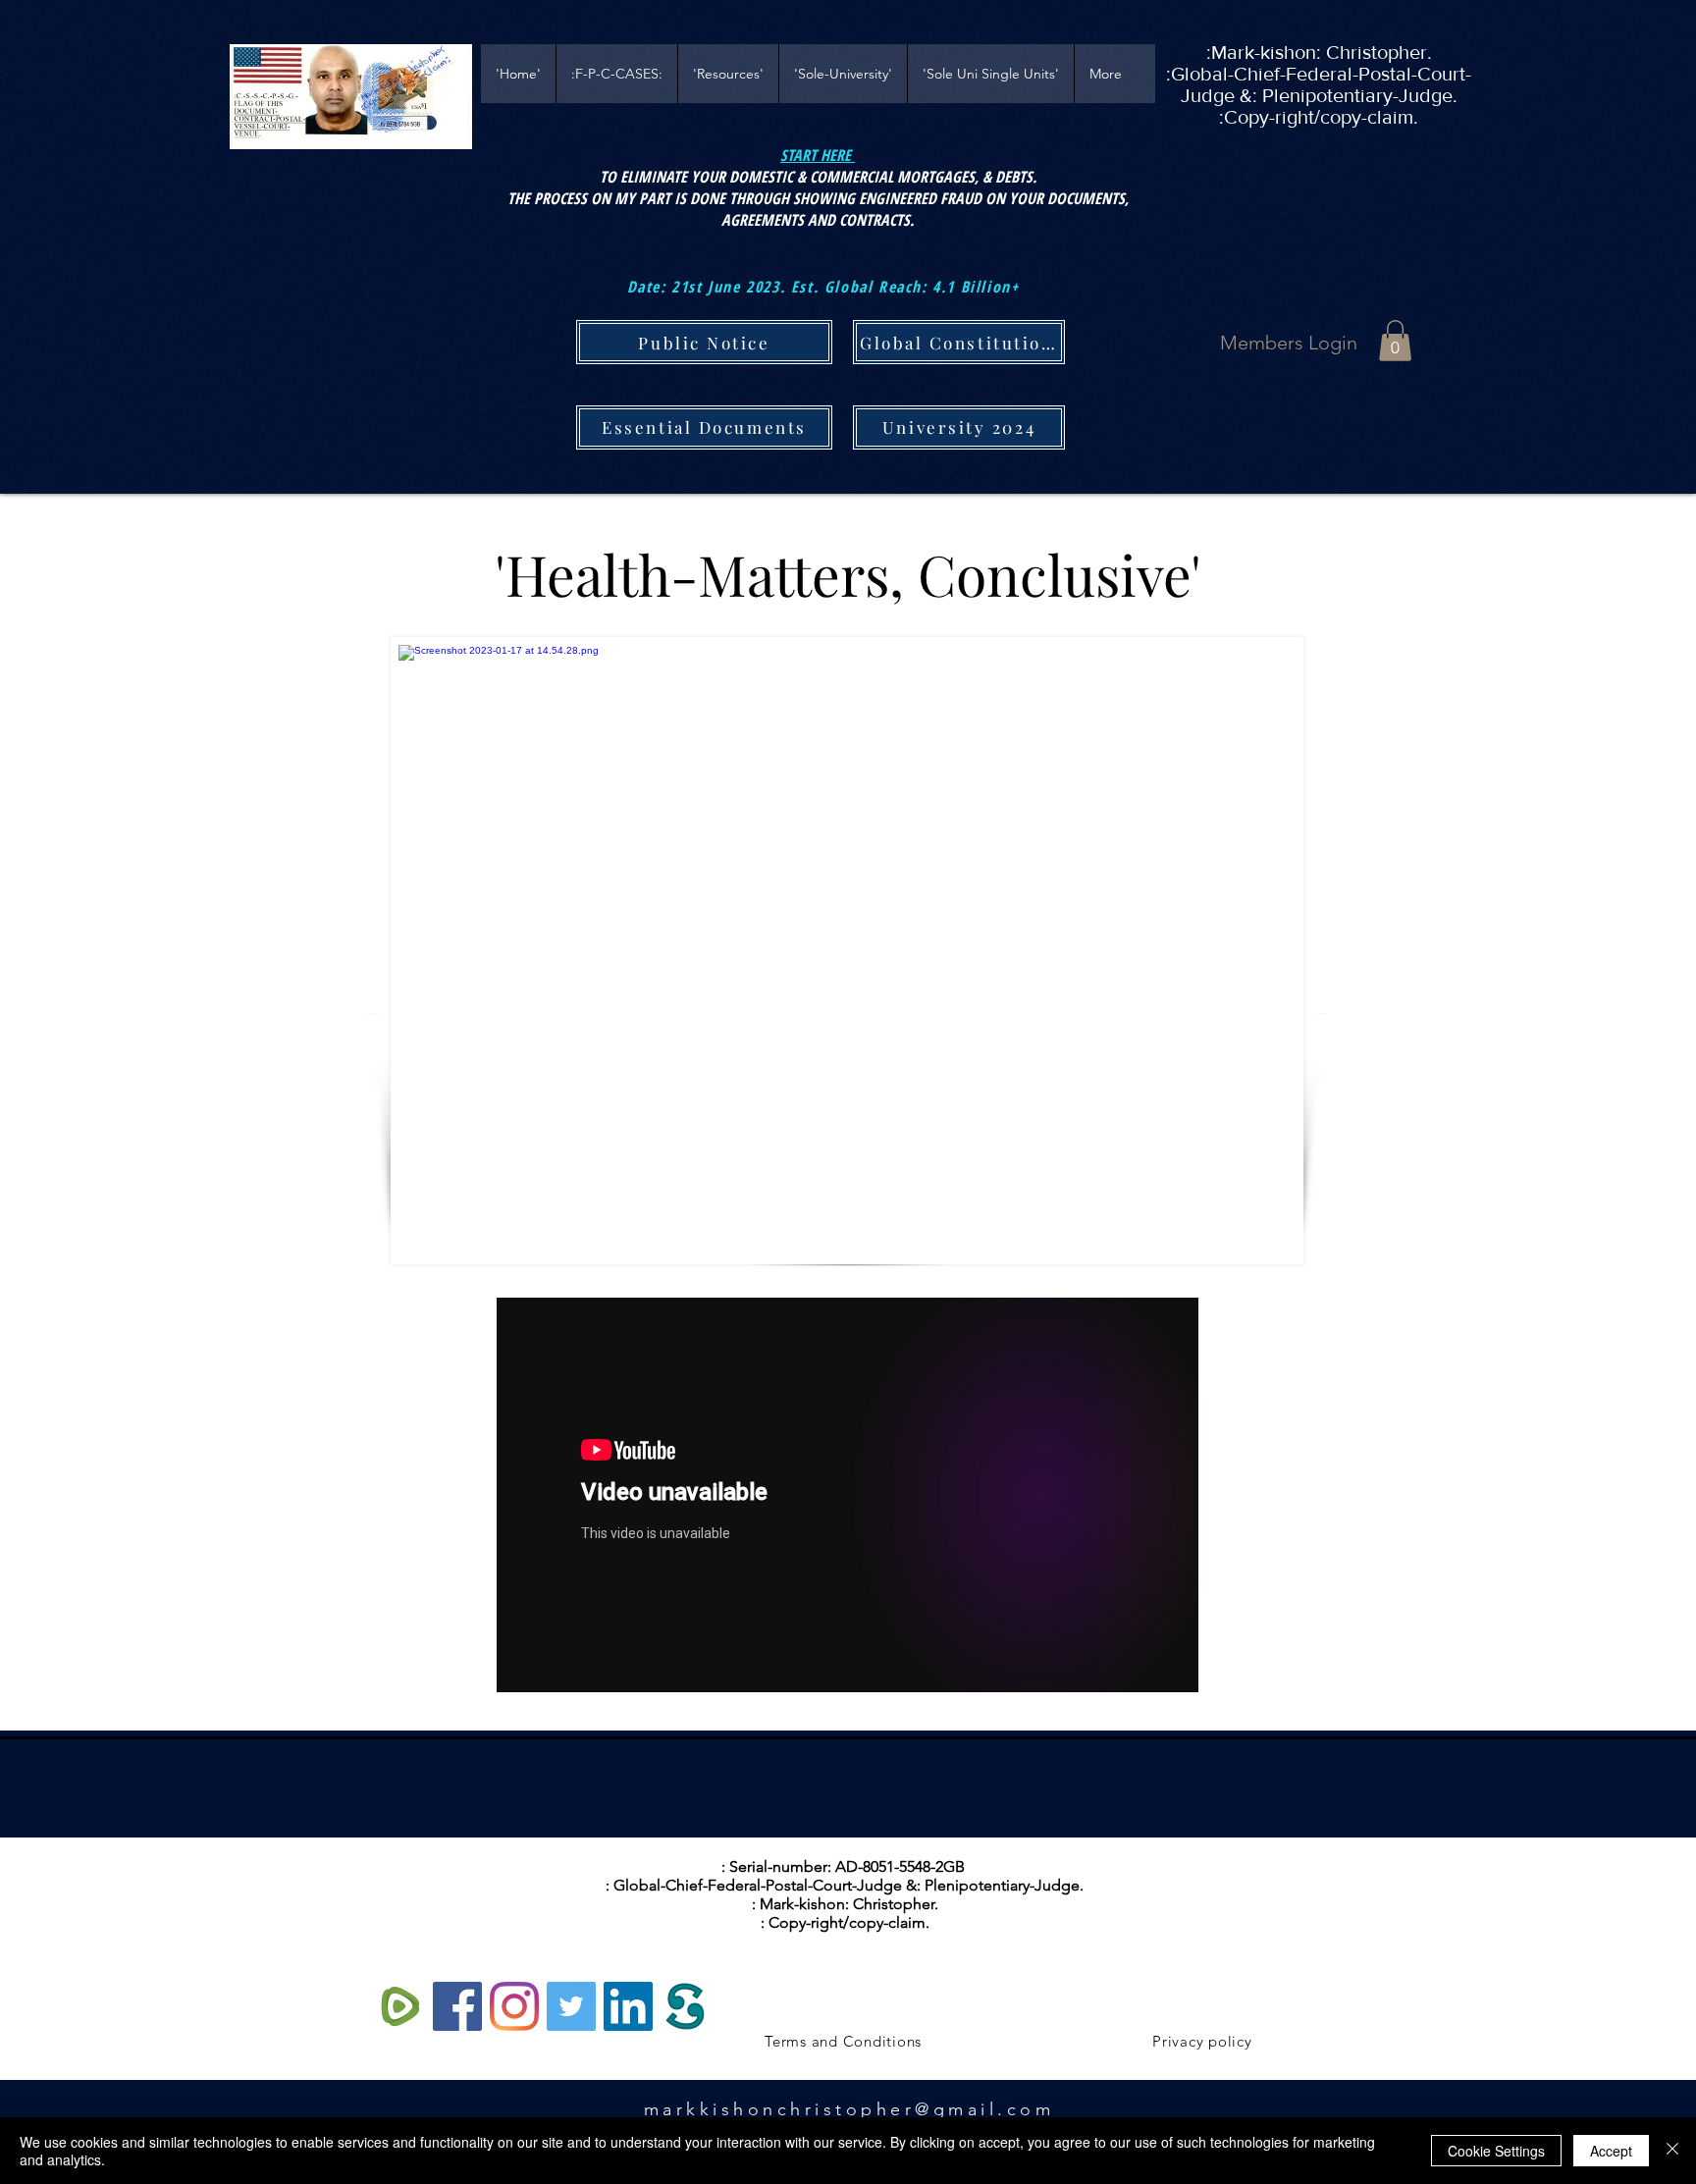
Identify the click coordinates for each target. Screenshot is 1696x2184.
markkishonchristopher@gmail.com (849, 2109)
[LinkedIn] (628, 2006)
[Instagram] (514, 2006)
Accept (1611, 2151)
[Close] (1672, 2151)
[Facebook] (457, 2006)
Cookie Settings (1496, 2151)
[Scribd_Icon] (685, 2006)
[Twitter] (571, 2006)
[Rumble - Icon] (400, 2006)
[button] (1395, 341)
